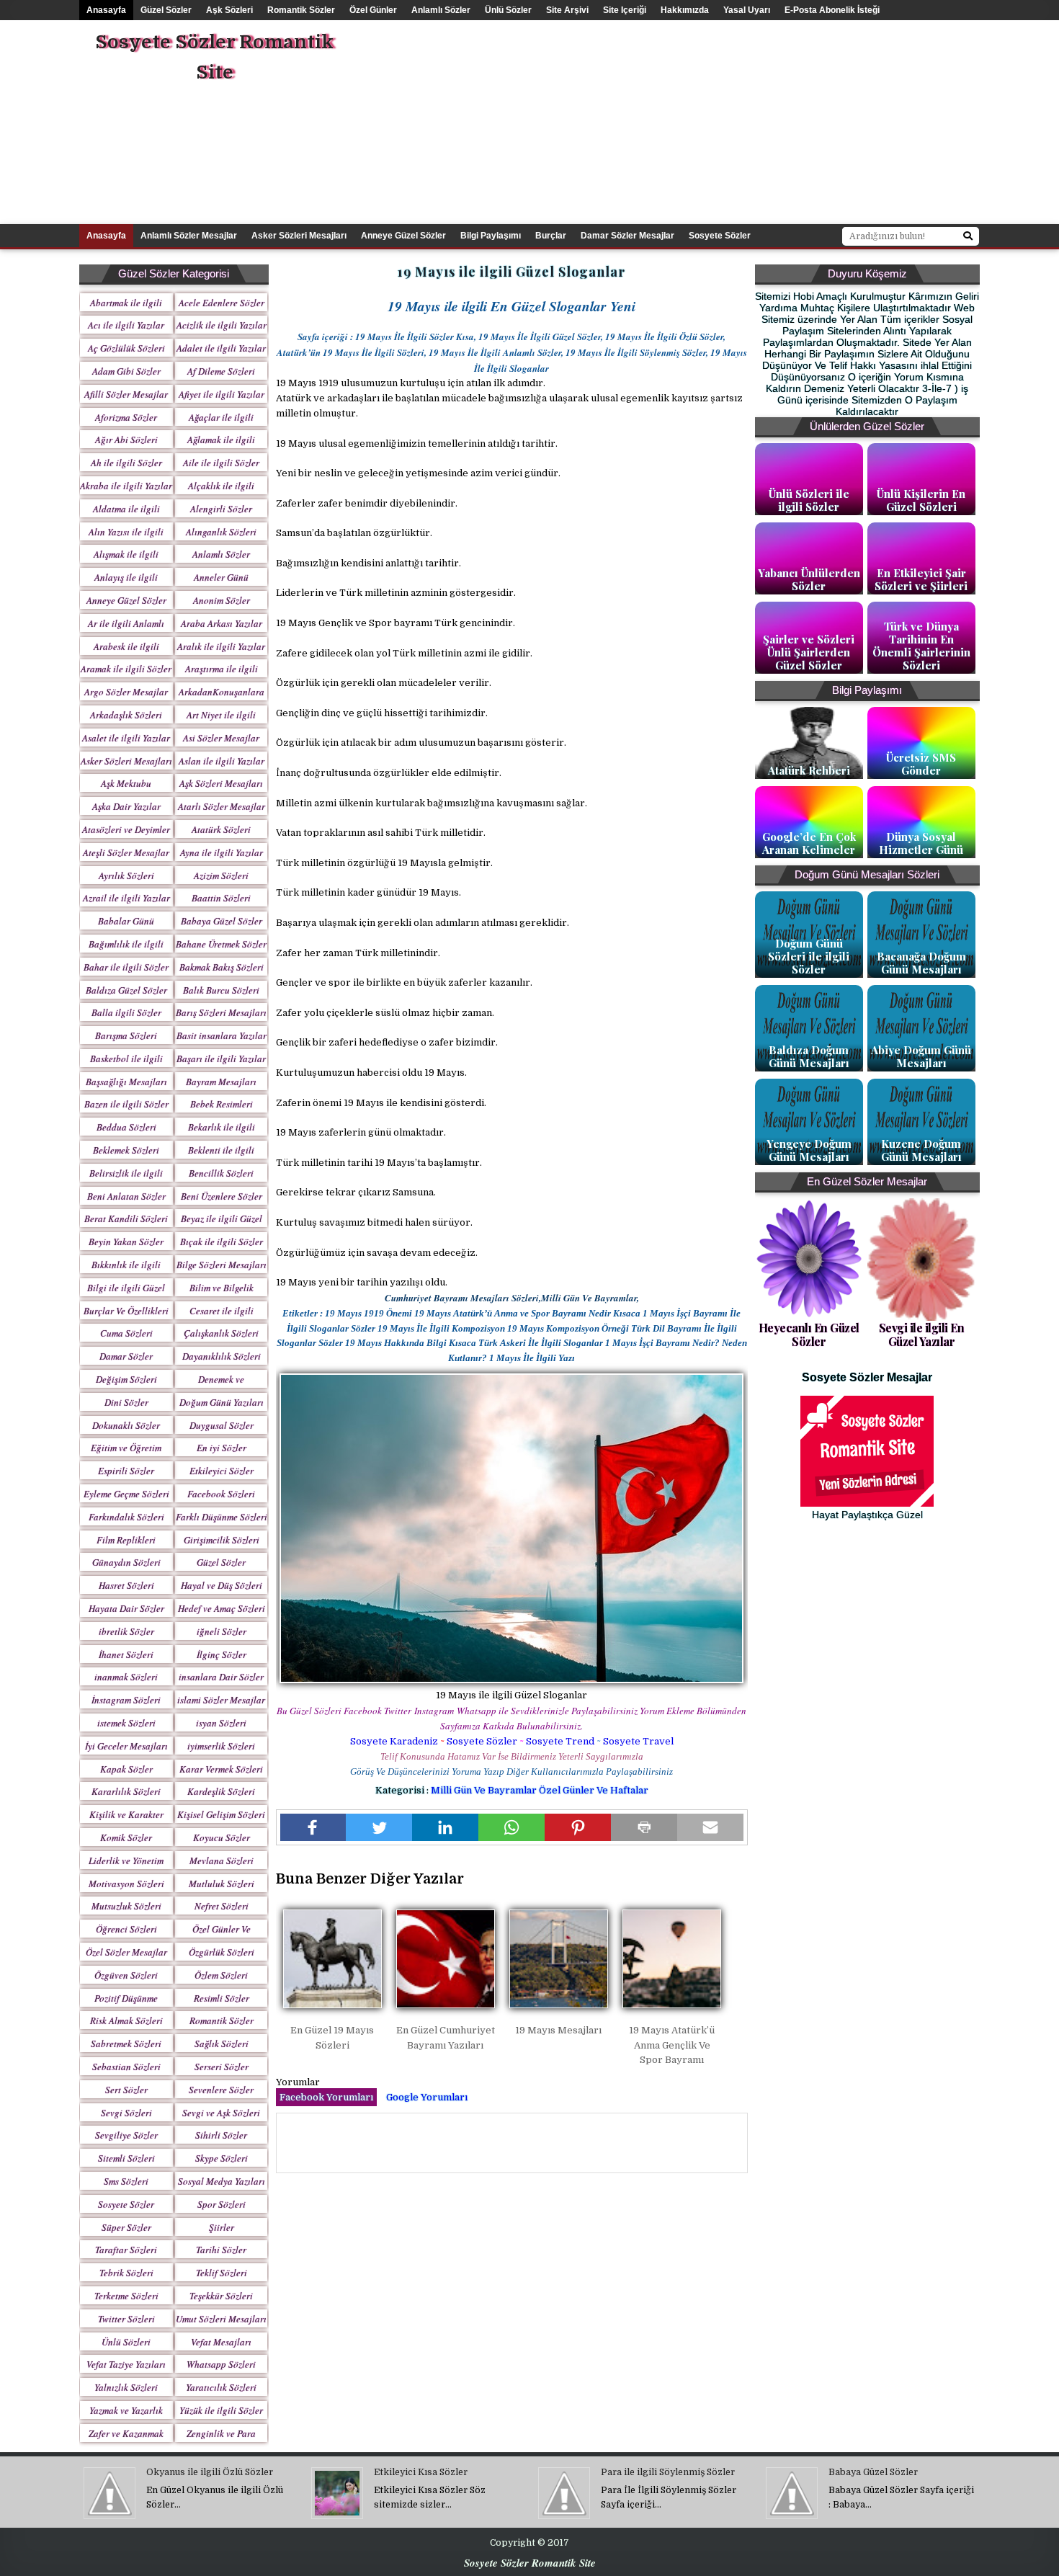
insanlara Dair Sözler (221, 1677)
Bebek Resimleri (222, 1104)
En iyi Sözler (222, 1448)
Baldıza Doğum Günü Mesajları (809, 1056)
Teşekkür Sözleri (221, 2296)
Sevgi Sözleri (126, 2113)
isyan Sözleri (221, 1723)
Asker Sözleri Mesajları (299, 236)
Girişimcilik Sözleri (222, 1540)
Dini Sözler (126, 1402)
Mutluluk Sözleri (222, 1884)
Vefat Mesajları (221, 2342)
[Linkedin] (445, 1827)
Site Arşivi (567, 10)
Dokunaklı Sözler (126, 1425)
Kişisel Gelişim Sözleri (221, 1814)
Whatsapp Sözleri (221, 2364)
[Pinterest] (578, 1827)
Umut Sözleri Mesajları (221, 2319)
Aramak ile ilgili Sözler (126, 669)
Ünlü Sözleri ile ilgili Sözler (809, 500)
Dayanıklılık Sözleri (222, 1356)
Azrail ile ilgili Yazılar (126, 898)
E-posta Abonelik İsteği (832, 10)
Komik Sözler (126, 1837)
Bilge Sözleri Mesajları (222, 1265)
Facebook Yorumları (326, 2097)
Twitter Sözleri (126, 2319)
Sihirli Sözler (221, 2135)
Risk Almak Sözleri (126, 2020)
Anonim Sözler (222, 600)
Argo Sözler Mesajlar (126, 692)
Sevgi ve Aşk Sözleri (221, 2113)
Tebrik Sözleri (126, 2273)
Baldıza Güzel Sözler (126, 990)
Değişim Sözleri (126, 1379)
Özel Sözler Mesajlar (126, 1952)
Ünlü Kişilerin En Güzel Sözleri (921, 500)
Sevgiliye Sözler (126, 2135)
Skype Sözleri (222, 2158)
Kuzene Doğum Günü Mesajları (921, 1150)
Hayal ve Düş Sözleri (222, 1585)
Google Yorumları (427, 2097)
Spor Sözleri (222, 2204)
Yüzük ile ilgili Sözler (221, 2410)
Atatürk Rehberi (809, 770)
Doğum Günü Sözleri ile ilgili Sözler (809, 956)
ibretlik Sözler (126, 1631)
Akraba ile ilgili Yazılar (126, 486)
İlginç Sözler (222, 1654)
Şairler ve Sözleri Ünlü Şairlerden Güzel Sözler (809, 652)
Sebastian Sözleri (126, 2067)
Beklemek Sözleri (126, 1150)
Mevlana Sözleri (222, 1860)
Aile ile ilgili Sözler (221, 463)
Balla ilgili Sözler (126, 1012)
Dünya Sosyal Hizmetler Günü (921, 843)
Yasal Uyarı (747, 10)
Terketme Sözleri (126, 2296)
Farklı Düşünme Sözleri (222, 1517)
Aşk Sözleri (229, 10)
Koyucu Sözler (222, 1837)
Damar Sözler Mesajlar (627, 236)
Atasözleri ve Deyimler (126, 829)
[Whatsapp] (511, 1827)
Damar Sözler (126, 1356)
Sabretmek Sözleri (126, 2044)
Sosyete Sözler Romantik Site (214, 57)
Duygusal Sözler (222, 1425)
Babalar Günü (126, 921)
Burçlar (551, 236)
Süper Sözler (126, 2227)
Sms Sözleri (126, 2181)
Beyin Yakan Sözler (126, 1242)
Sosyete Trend (560, 1741)
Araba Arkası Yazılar (222, 623)
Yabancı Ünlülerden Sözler (809, 579)
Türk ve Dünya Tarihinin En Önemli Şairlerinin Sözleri (921, 646)
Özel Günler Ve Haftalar (594, 1790)
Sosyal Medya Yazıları (222, 2181)
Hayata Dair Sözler (126, 1608)
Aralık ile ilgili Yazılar (221, 646)
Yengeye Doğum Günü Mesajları (809, 1150)
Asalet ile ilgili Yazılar (126, 738)
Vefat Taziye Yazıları (126, 2364)
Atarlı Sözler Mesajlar (222, 806)
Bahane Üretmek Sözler (221, 944)
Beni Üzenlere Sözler (222, 1196)
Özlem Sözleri (221, 1975)
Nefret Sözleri (222, 1906)
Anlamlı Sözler (441, 10)
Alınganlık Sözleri (221, 532)
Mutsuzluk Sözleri (126, 1906)
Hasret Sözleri (126, 1585)
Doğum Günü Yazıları (222, 1402)
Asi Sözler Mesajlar (221, 738)
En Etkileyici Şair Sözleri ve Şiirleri (921, 579)
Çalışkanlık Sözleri (221, 1333)
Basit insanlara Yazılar (222, 1035)
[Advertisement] (749, 121)
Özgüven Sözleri (126, 1975)
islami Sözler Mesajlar (221, 1700)
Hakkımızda (685, 10)
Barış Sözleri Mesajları (221, 1012)
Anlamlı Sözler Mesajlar (189, 236)
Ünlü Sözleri (126, 2342)
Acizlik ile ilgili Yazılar (222, 325)
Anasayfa (106, 10)
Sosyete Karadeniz (394, 1741)
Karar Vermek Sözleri (221, 1769)
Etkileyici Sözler (222, 1471)
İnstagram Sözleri (126, 1700)
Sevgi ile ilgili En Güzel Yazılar (922, 1334)
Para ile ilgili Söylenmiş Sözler (668, 2472)
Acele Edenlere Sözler (222, 303)
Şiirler (222, 2227)
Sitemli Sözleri (126, 2158)
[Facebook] (313, 1827)
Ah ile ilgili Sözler (126, 463)
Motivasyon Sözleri (126, 1884)
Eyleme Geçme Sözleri (126, 1494)
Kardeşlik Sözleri (221, 1791)
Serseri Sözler (222, 2067)
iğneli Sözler (222, 1631)
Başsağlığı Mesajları (126, 1082)
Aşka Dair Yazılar (126, 806)
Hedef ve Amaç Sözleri (222, 1608)
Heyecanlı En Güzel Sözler (809, 1334)
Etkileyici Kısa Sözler (421, 2472)
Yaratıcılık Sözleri (221, 2387)
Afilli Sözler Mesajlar (126, 394)
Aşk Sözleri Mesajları (221, 783)
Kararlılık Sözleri (126, 1791)
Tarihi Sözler (221, 2250)
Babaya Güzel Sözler (222, 921)
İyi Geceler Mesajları (126, 1746)
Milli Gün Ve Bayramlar (485, 1790)
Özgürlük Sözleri (222, 1952)
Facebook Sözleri (221, 1494)
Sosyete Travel (638, 1741)
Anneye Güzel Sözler (403, 236)
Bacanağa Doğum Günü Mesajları (921, 963)
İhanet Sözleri (126, 1654)
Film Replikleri (126, 1540)
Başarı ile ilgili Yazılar (221, 1059)
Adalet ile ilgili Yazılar (221, 348)
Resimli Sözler (222, 1998)
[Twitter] (379, 1827)
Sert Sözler (126, 2090)
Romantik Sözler (301, 10)
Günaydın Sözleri (126, 1562)
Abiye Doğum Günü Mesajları (921, 1056)
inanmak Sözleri (126, 1677)
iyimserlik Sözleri (221, 1746)
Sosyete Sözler (482, 1741)
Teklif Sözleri (222, 2273)
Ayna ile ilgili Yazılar (222, 852)
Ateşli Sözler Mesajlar (126, 852)
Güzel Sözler (166, 10)
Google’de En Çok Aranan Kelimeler (809, 843)
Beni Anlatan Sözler (126, 1196)
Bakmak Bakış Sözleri (222, 967)
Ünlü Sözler (508, 10)
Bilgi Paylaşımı (491, 236)
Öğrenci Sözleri (126, 1929)
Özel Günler (373, 10)
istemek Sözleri (126, 1723)
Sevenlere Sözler (221, 2090)
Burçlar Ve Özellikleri (126, 1311)
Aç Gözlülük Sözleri (126, 348)
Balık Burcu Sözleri (221, 990)
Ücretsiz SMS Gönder (921, 764)
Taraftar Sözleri (126, 2250)
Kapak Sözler (126, 1769)
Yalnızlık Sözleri (126, 2387)
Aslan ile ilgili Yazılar (222, 761)
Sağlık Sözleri (222, 2044)
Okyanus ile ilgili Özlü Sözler (210, 2472)
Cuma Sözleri (126, 1333)
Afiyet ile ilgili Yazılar (222, 394)
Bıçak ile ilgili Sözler (222, 1242)
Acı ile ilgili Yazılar (126, 325)
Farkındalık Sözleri (126, 1517)
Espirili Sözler (126, 1471)
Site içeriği (625, 10)
